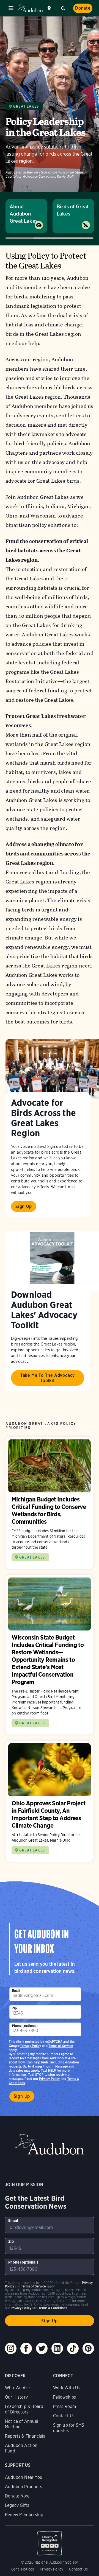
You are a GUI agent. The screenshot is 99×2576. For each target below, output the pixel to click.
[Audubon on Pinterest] (88, 2348)
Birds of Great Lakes (73, 210)
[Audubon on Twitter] (42, 2348)
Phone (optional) (25, 2026)
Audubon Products (24, 2487)
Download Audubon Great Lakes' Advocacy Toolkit (44, 1310)
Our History (16, 2397)
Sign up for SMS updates (69, 2428)
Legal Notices (23, 2569)
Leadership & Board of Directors (24, 2409)
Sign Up (24, 1206)
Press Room (65, 2406)
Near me (50, 8)
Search (63, 8)
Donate (83, 8)
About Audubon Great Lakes (24, 214)
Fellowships (65, 2397)
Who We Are (17, 2388)
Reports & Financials (25, 2436)
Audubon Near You (24, 2477)
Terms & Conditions (53, 2308)
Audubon (30, 8)
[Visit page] (52, 1069)
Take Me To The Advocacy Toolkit (48, 1378)
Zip (15, 2008)
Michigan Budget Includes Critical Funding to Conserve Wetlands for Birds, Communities (50, 1503)
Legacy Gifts (17, 2505)
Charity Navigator (50, 2540)
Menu (11, 8)
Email (16, 1991)
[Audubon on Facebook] (26, 2348)
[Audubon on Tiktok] (73, 2348)
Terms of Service (61, 2046)
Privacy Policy (50, 2079)
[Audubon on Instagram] (11, 2348)
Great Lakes (26, 106)
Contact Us (64, 2416)
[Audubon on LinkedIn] (57, 2348)
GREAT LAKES (32, 1557)
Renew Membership (24, 2515)
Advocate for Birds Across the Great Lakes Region (43, 1118)
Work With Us (67, 2388)
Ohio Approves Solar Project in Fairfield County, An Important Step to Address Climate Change (50, 1801)
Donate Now (17, 2496)
